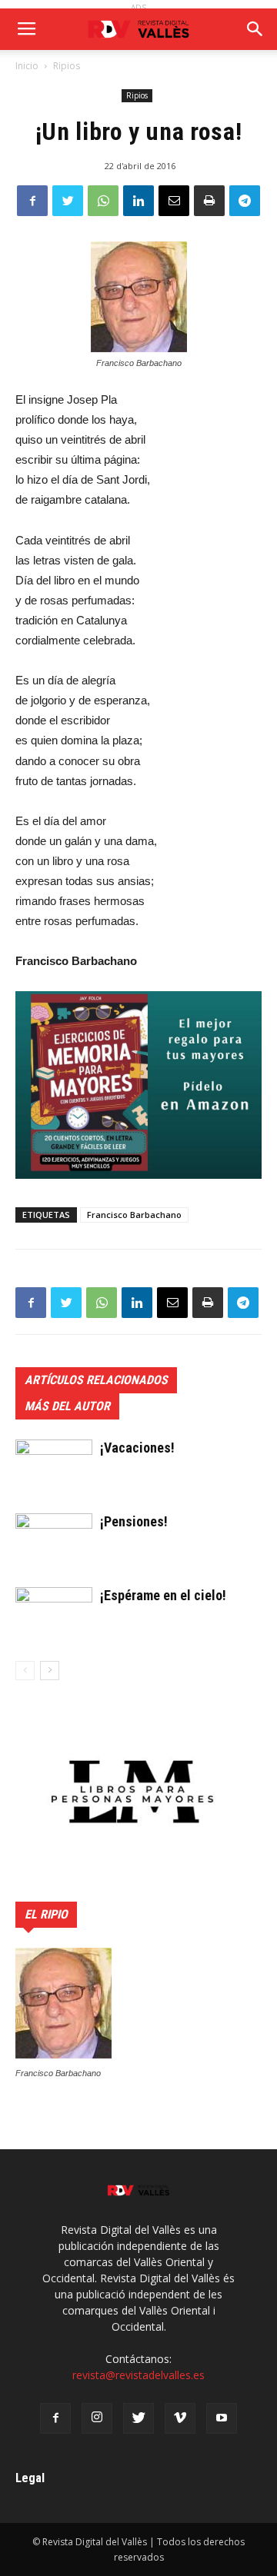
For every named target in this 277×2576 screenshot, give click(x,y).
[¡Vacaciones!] (54, 1484)
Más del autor (67, 1406)
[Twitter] (138, 2418)
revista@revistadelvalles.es (138, 2375)
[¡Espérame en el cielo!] (54, 1631)
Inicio (27, 66)
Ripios (67, 66)
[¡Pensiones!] (54, 1558)
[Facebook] (55, 2418)
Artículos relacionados (96, 1380)
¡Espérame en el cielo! (163, 1595)
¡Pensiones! (134, 1521)
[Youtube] (222, 2418)
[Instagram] (97, 2418)
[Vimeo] (180, 2418)
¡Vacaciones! (137, 1448)
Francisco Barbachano (134, 1215)
